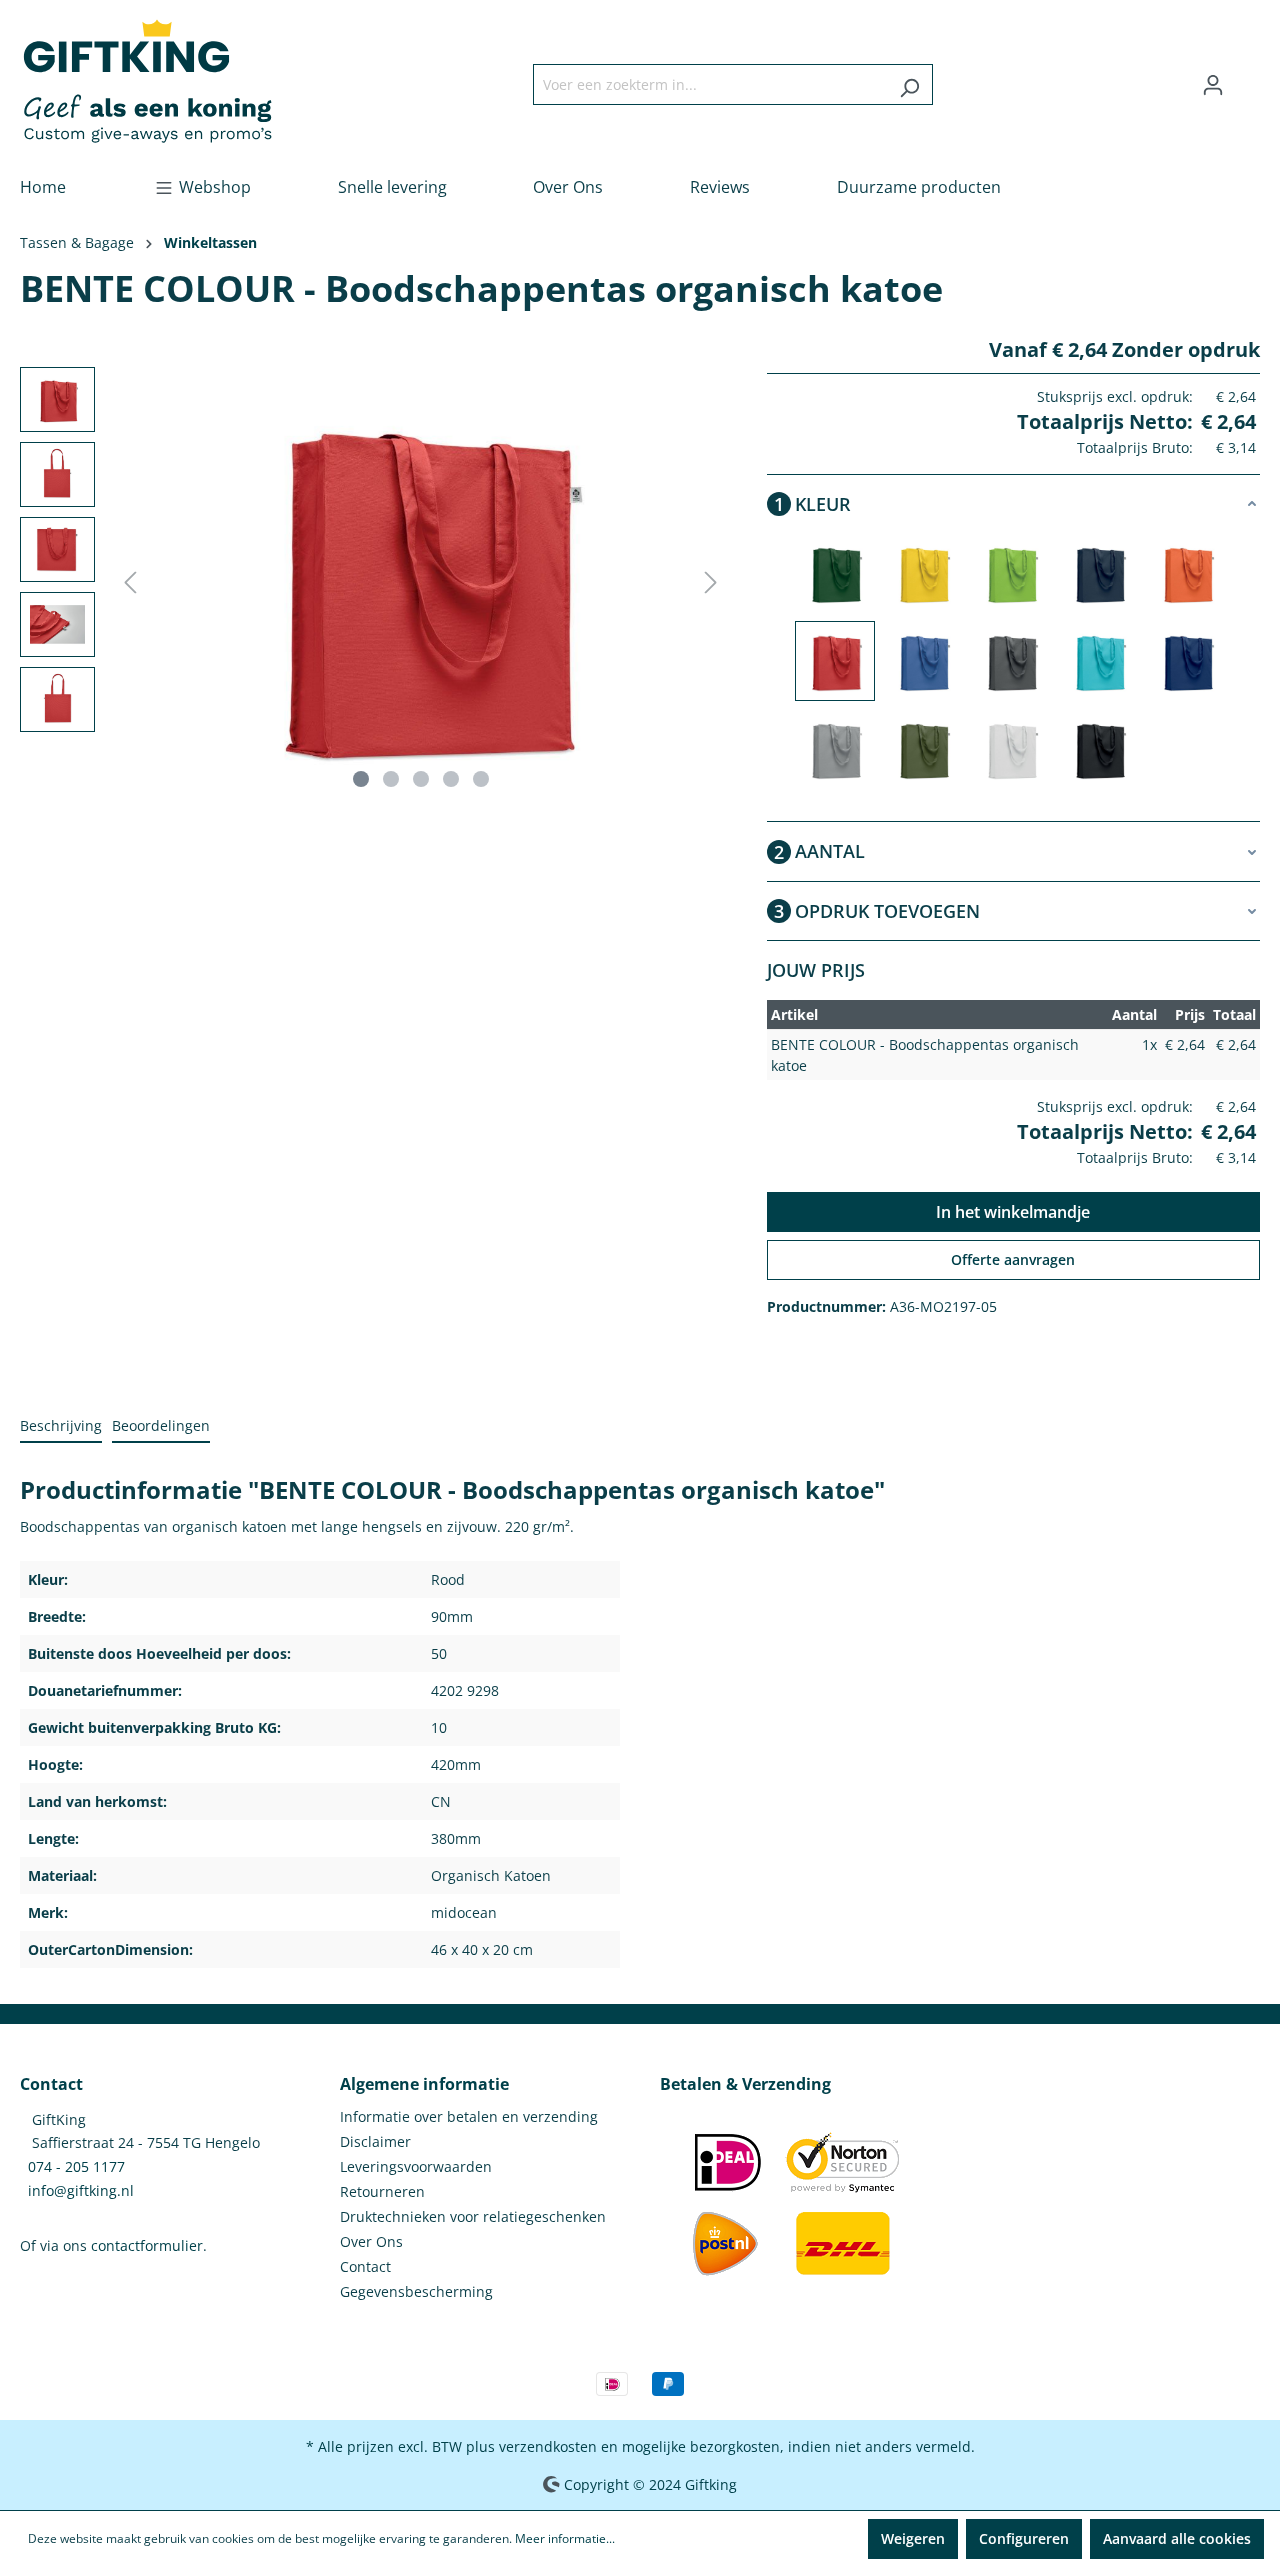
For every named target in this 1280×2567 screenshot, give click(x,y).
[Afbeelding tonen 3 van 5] (421, 779)
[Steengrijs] (1011, 661)
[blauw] (1187, 661)
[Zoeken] (909, 84)
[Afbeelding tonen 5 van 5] (481, 779)
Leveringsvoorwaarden (416, 2166)
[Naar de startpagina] (147, 80)
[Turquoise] (1099, 661)
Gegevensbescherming (416, 2291)
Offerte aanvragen (1013, 1259)
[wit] (1011, 749)
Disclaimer (375, 2141)
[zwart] (1099, 749)
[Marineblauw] (1099, 573)
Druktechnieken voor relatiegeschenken (473, 2216)
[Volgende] (711, 582)
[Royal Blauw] (923, 661)
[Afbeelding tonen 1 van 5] (361, 779)
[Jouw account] (1213, 85)
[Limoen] (1011, 573)
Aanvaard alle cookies (1177, 2538)
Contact (365, 2266)
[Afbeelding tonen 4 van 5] (451, 779)
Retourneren (382, 2191)
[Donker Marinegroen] (835, 573)
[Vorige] (130, 582)
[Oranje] (1187, 573)
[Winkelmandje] (1248, 78)
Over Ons (371, 2241)
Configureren (1024, 2538)
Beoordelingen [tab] (161, 1425)
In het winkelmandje (1013, 1212)
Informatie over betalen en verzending (469, 2116)
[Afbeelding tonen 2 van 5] (391, 779)
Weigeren (913, 2538)
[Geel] (923, 573)
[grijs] (835, 749)
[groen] (923, 749)
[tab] (61, 1426)
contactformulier (147, 2245)
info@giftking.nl (81, 2190)
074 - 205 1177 (76, 2166)
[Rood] (835, 661)
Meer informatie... (565, 2538)
